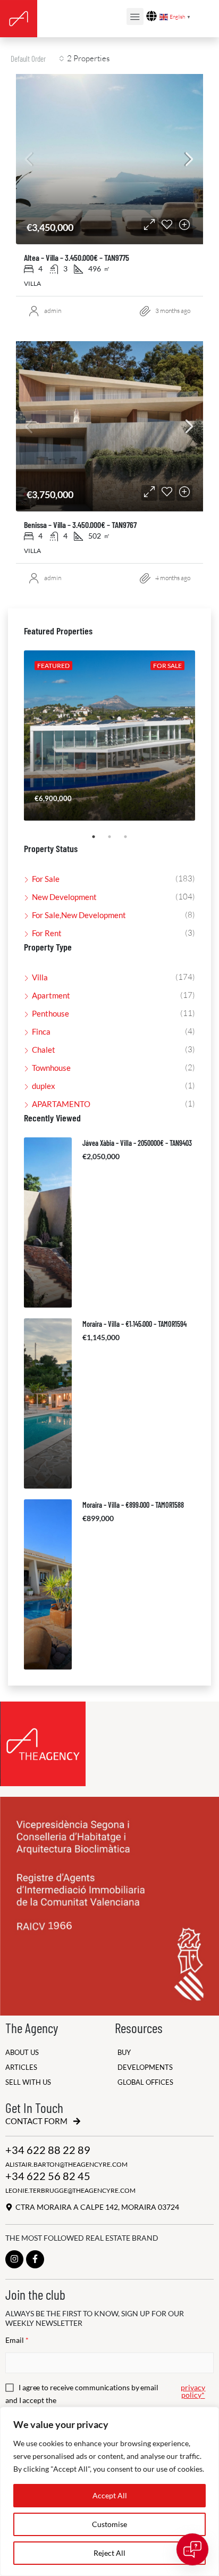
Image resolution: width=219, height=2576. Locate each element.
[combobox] (37, 59)
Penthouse (50, 1013)
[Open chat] (192, 2549)
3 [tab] (131, 841)
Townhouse (51, 1068)
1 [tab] (99, 841)
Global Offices (145, 2082)
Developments (145, 2067)
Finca (41, 1031)
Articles (21, 2067)
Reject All (109, 2553)
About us (22, 2053)
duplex (44, 1086)
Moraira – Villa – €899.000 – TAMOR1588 (133, 1505)
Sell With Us (28, 2082)
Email (17, 2340)
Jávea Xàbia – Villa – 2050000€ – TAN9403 (137, 1143)
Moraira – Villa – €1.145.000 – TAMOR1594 (134, 1324)
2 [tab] (115, 841)
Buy (124, 2053)
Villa (40, 977)
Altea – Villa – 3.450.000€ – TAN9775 (77, 257)
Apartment (51, 995)
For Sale (46, 879)
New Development (64, 897)
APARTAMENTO (61, 1104)
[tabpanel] (109, 736)
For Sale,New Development (79, 915)
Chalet (44, 1050)
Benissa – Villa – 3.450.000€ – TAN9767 (80, 525)
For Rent (47, 933)
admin (53, 311)
